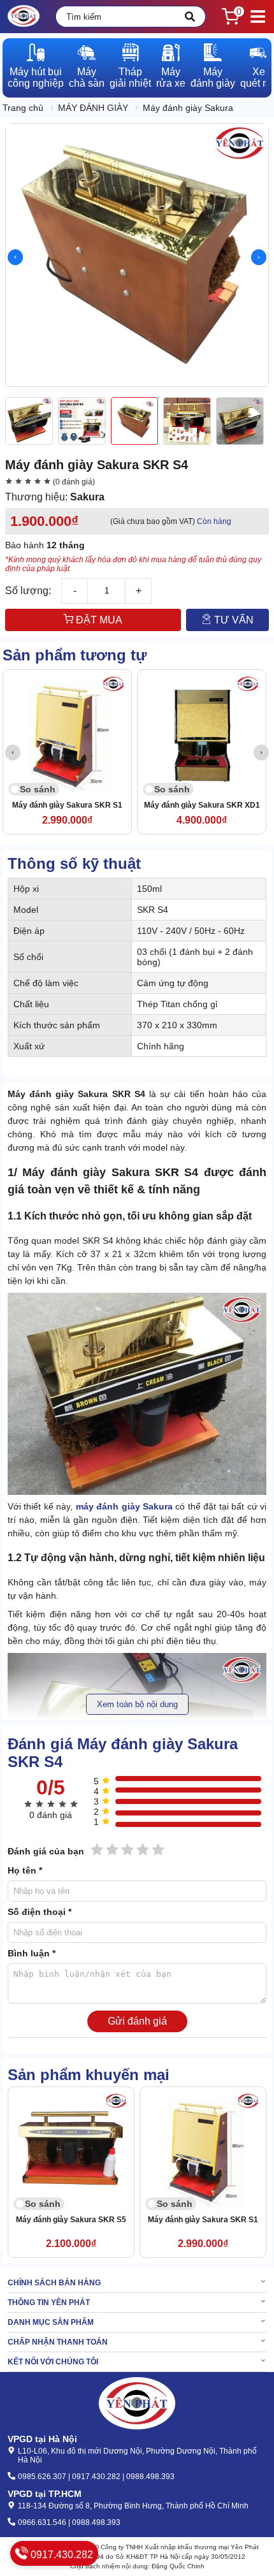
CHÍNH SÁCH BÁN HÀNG (54, 2283)
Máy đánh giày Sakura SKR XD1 (202, 805)
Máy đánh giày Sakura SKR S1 (67, 805)
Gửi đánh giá (137, 2021)
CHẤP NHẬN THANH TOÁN (58, 2342)
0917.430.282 (61, 2555)
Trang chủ (23, 108)
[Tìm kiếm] (190, 17)
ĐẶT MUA (98, 620)
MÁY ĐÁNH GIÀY (93, 108)
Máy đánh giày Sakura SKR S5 (71, 2220)
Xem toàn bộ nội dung (137, 1704)
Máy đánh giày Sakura (188, 108)
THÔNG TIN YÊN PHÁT (49, 2303)
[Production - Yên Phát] (24, 17)
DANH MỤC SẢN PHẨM (51, 2322)
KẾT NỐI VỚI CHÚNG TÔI (53, 2362)
